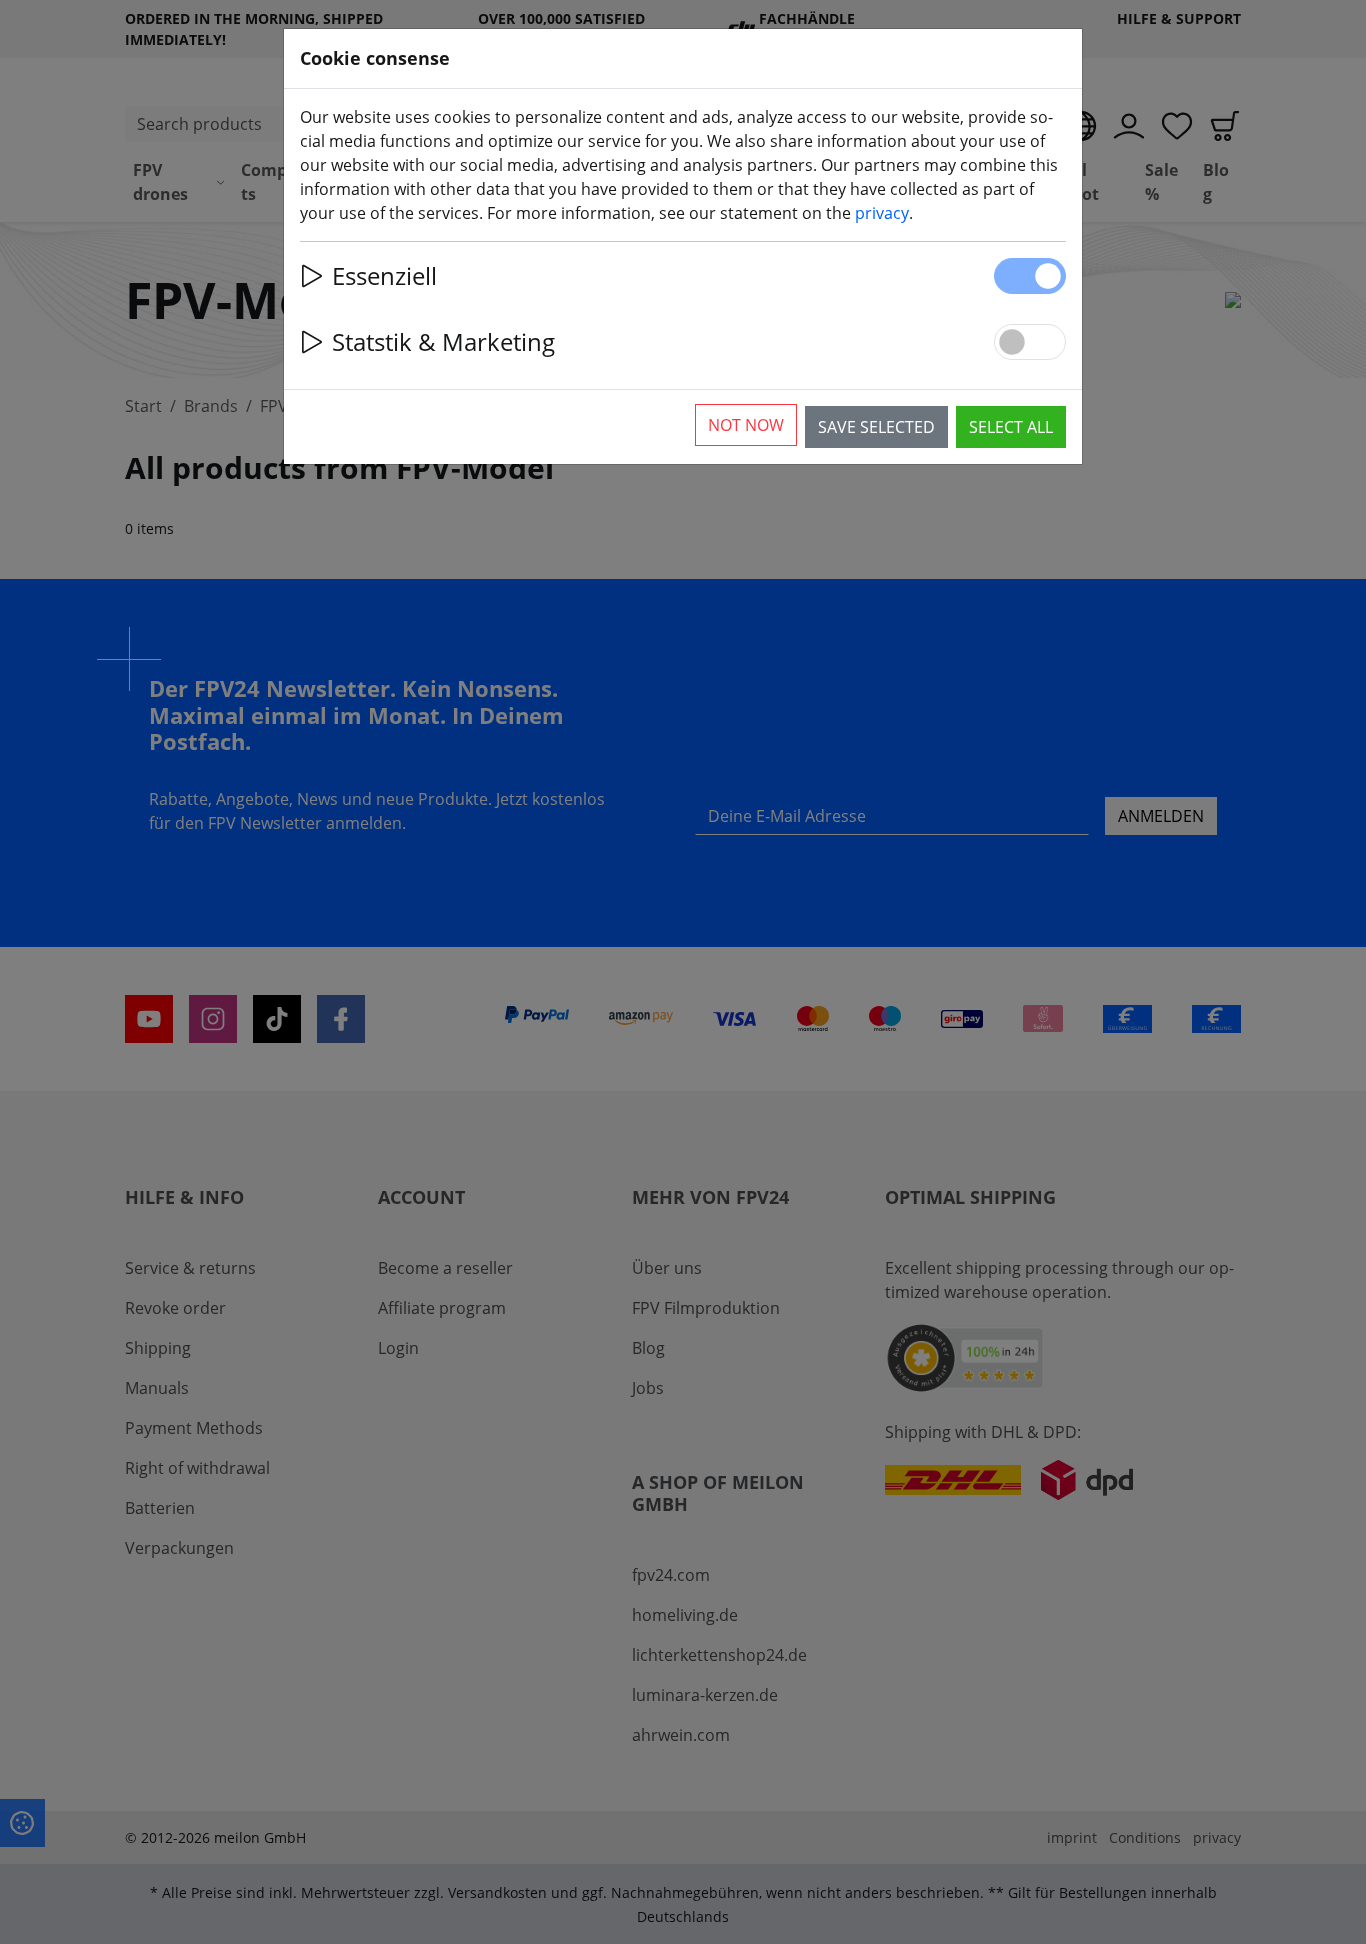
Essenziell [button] (384, 275)
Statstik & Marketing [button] (443, 341)
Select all (1011, 427)
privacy (882, 213)
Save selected (876, 427)
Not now (746, 425)
